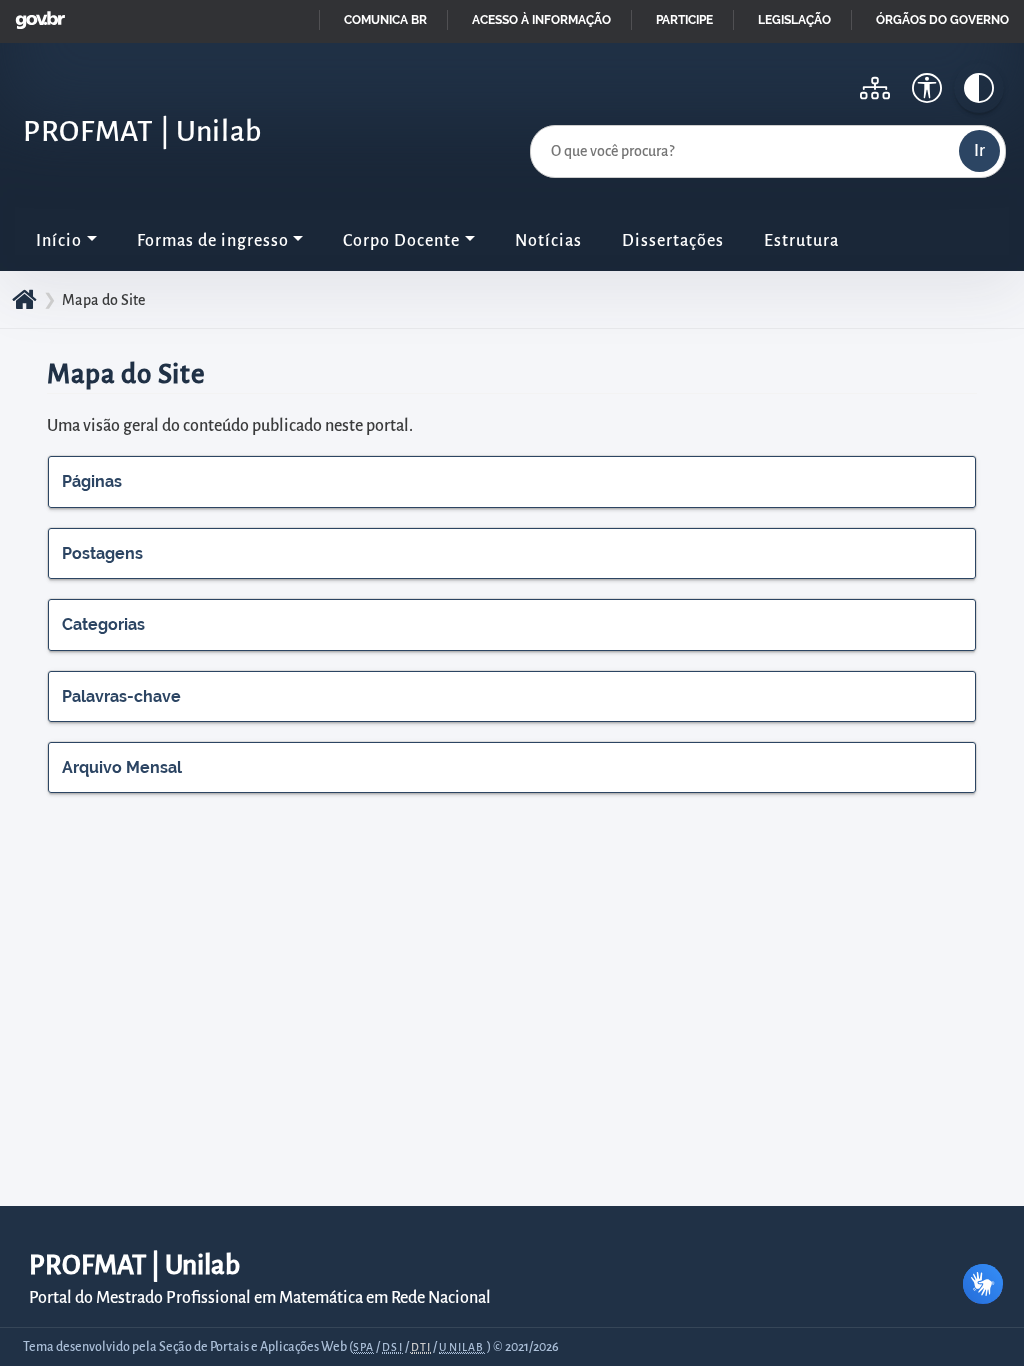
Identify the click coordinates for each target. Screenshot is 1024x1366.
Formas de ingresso (213, 241)
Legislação (794, 20)
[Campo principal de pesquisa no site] (535, 121)
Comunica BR (385, 20)
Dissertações (673, 241)
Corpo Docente (401, 241)
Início (59, 241)
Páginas (92, 481)
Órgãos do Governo (942, 20)
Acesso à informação (541, 20)
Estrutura (801, 241)
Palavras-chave (121, 696)
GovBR (36, 14)
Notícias (548, 241)
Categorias (103, 624)
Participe (684, 20)
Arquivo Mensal (122, 767)
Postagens (102, 553)
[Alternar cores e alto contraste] (979, 88)
